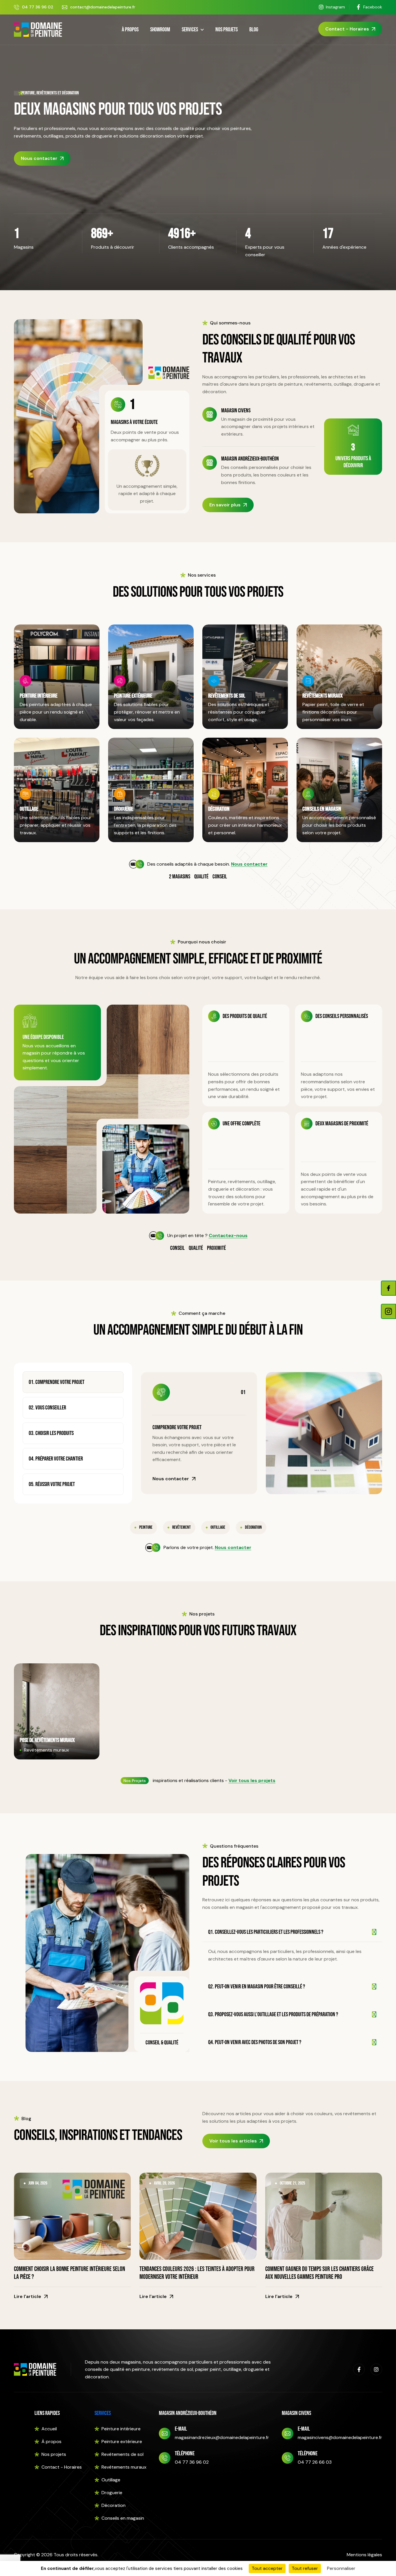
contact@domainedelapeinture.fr (103, 7)
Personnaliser (341, 2568)
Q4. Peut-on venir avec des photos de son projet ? (255, 2042)
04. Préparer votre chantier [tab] (56, 1459)
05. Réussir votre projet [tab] (52, 1484)
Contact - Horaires (347, 29)
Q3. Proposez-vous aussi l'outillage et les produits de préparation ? (273, 2014)
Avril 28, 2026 (164, 2183)
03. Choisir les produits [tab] (51, 1433)
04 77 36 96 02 (38, 7)
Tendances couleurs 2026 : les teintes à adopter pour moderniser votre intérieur (197, 2273)
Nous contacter (39, 158)
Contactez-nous (228, 1235)
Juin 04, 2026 (38, 2183)
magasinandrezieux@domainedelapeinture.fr (222, 2437)
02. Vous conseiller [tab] (47, 1408)
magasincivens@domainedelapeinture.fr (340, 2437)
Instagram (335, 7)
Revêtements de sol (227, 696)
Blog (254, 30)
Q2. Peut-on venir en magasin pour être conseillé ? (257, 1987)
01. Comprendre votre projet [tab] (57, 1382)
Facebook (373, 7)
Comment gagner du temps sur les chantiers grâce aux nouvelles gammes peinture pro (319, 2273)
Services (190, 30)
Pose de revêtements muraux (47, 1740)
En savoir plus (225, 505)
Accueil (49, 2429)
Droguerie (123, 809)
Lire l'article (28, 2296)
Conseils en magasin (322, 809)
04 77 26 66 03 (315, 2462)
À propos (130, 30)
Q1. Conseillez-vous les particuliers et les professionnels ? (266, 1932)
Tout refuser (305, 2568)
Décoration (219, 809)
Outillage (29, 809)
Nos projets (227, 30)
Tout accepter (267, 2568)
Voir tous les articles (233, 2141)
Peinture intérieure (39, 696)
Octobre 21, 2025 (292, 2183)
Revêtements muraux (323, 696)
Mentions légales (364, 2555)
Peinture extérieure (133, 696)
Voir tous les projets (252, 1780)
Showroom (160, 30)
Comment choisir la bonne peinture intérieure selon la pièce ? (69, 2273)
